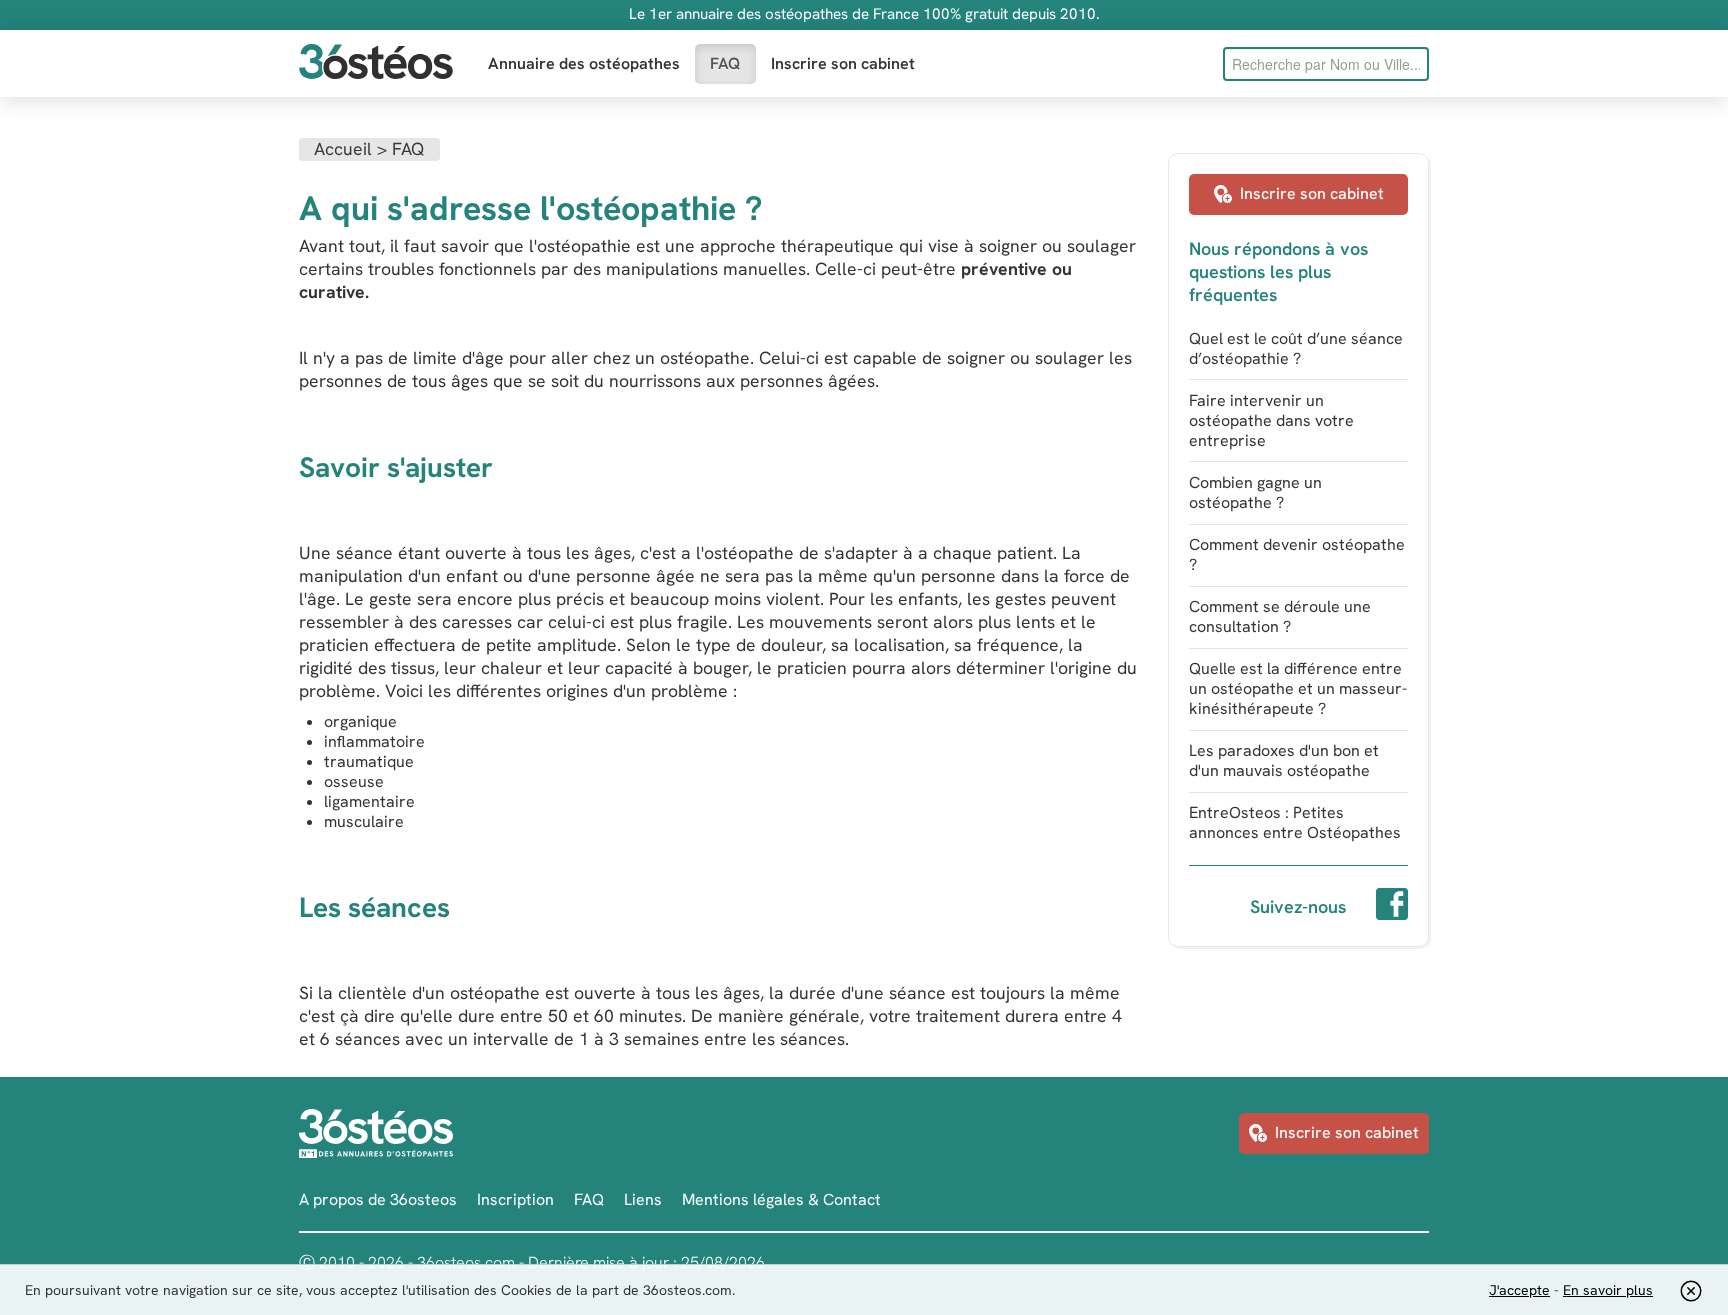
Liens (643, 1199)
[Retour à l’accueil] (376, 63)
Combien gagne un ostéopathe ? (1255, 492)
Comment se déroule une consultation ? (1280, 616)
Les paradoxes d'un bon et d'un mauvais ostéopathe (1284, 760)
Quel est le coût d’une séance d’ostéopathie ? (1296, 348)
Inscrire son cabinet (843, 63)
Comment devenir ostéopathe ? (1297, 554)
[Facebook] (1392, 907)
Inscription (515, 1199)
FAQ (725, 63)
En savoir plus (1608, 1290)
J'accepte (1519, 1290)
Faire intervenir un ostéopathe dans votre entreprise (1271, 420)
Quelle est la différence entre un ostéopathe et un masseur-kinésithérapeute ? (1298, 688)
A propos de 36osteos (378, 1199)
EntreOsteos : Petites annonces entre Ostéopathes (1295, 822)
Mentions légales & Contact (781, 1199)
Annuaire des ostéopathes (584, 63)
